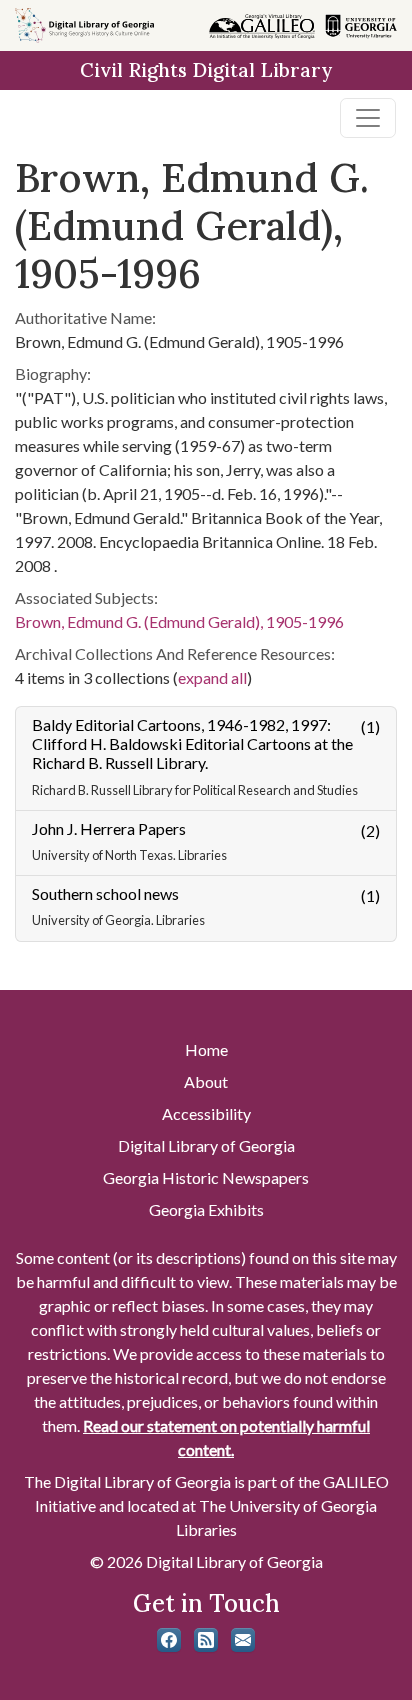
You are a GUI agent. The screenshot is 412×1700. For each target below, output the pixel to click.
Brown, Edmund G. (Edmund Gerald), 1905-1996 (179, 621)
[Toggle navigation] (368, 118)
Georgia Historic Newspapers (206, 1177)
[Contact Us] (243, 1640)
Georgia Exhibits (206, 1209)
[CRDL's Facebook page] (169, 1640)
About (206, 1081)
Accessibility (206, 1113)
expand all (212, 677)
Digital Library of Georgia (206, 1145)
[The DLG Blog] (206, 1640)
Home (206, 1049)
